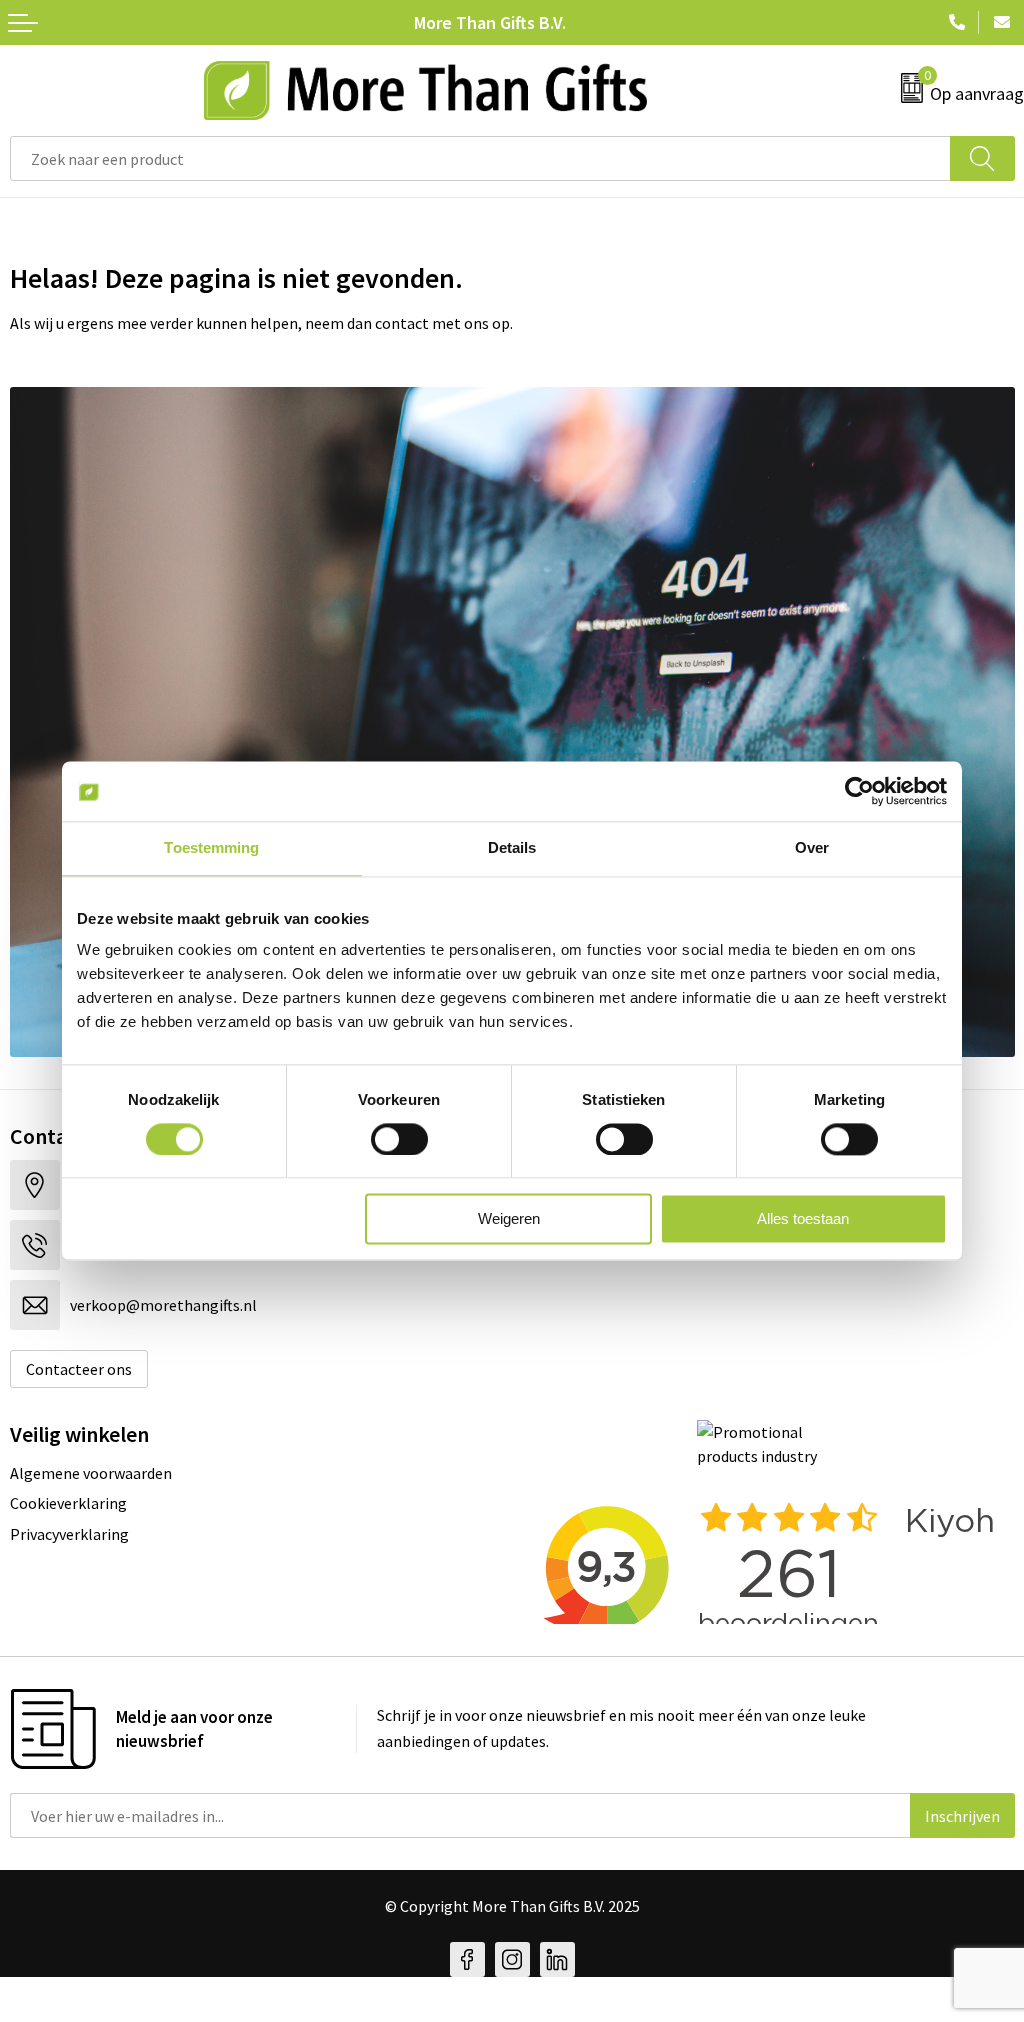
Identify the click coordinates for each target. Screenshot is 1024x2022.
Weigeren (509, 1219)
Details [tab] (512, 847)
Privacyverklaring (69, 1534)
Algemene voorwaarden (91, 1473)
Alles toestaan (803, 1219)
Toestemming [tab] (211, 847)
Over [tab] (812, 847)
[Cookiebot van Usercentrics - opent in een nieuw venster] (859, 791)
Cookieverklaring (68, 1503)
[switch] (399, 1139)
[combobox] (480, 158)
